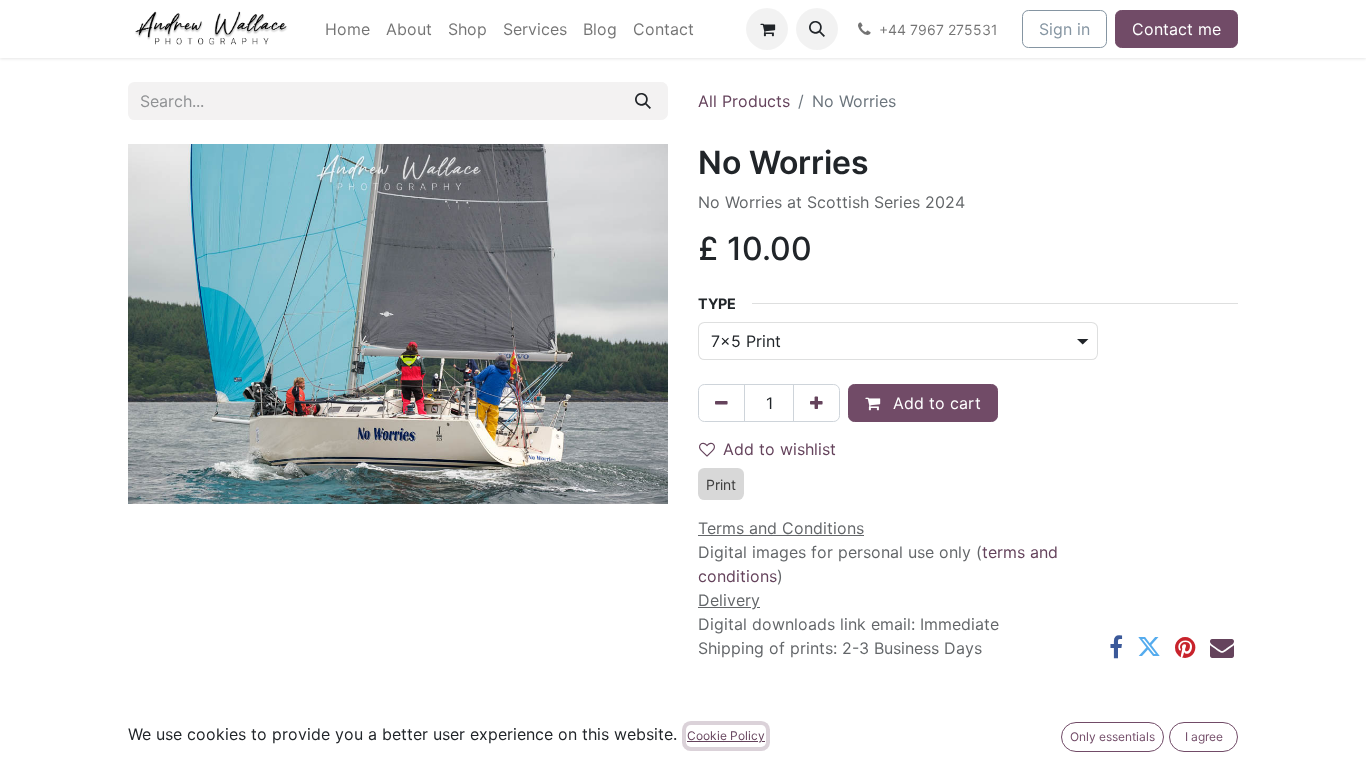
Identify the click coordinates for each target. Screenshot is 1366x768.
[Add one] (816, 403)
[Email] (1222, 647)
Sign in (1064, 29)
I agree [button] (1204, 736)
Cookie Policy (726, 735)
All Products (744, 101)
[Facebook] (1116, 647)
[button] (817, 29)
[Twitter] (1149, 647)
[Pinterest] (1185, 647)
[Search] (643, 101)
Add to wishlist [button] (779, 449)
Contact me (1176, 29)
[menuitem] (347, 29)
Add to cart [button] (934, 403)
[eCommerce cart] (767, 29)
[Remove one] (721, 403)
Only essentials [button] (1112, 736)
